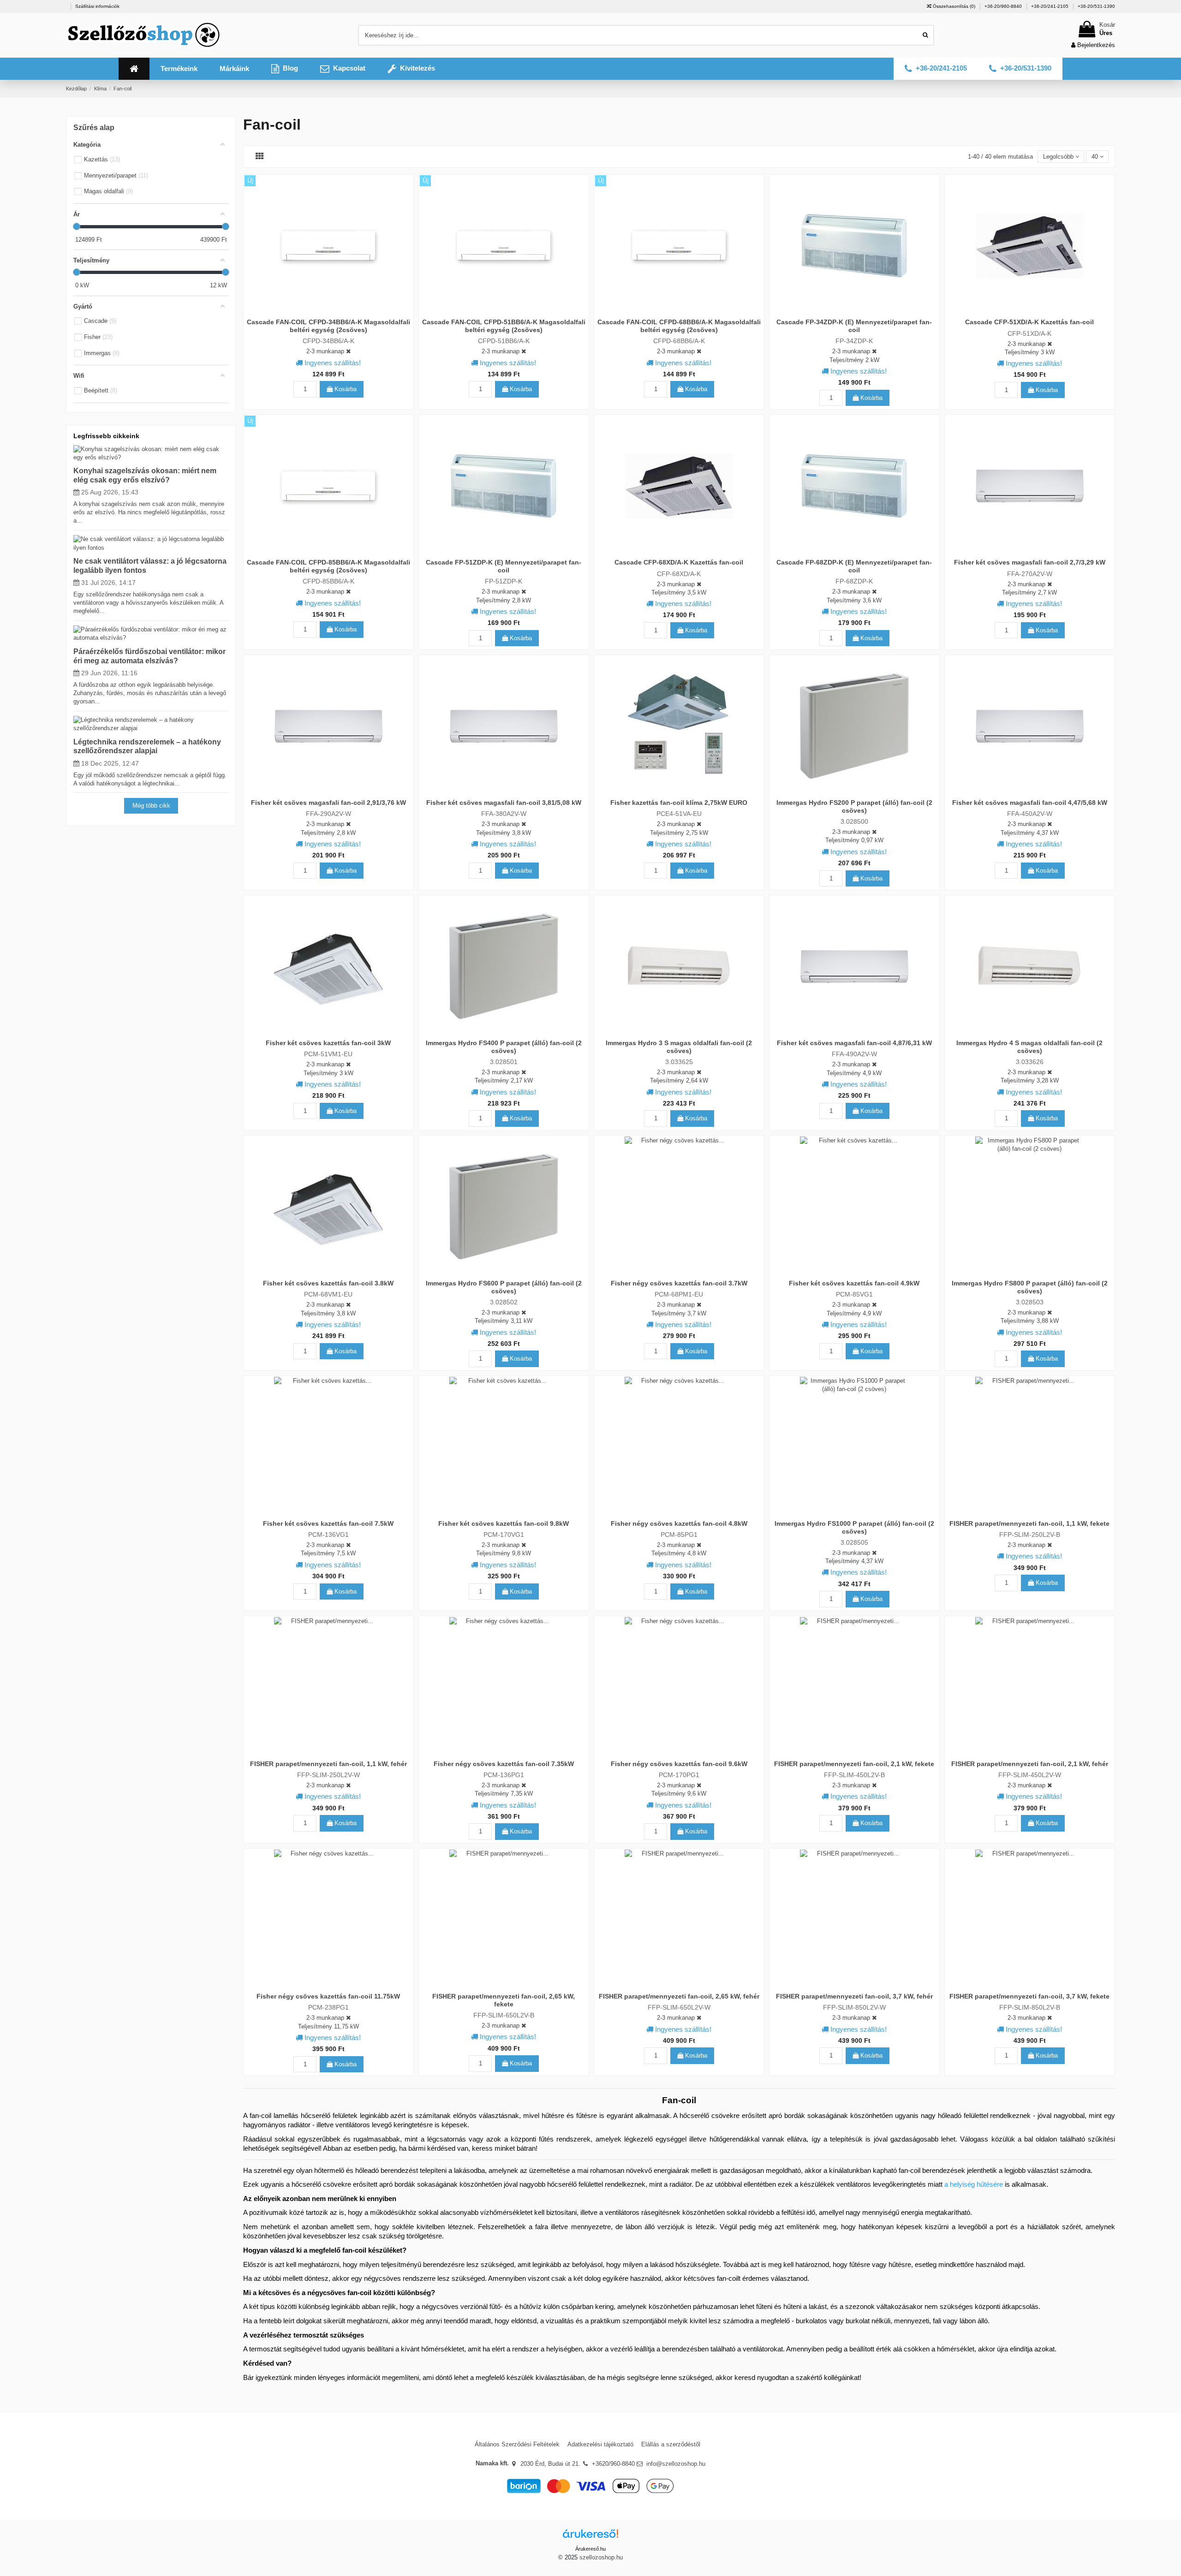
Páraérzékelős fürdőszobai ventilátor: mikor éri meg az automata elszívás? (149, 656)
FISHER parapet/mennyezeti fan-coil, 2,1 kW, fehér (1030, 1764)
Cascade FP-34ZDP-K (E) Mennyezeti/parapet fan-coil (854, 326)
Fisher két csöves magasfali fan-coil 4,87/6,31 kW (854, 1043)
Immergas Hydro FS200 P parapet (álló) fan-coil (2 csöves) (854, 806)
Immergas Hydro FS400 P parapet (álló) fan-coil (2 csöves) (504, 1047)
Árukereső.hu (590, 2549)
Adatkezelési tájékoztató (600, 2444)
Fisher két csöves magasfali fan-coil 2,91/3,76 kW (328, 803)
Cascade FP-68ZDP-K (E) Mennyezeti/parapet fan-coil (854, 566)
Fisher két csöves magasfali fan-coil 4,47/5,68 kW (1030, 803)
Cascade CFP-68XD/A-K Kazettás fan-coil (679, 562)
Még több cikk (151, 806)
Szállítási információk (97, 6)
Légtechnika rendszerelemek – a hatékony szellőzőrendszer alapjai (147, 746)
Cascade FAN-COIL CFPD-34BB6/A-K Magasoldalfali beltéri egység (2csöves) (328, 326)
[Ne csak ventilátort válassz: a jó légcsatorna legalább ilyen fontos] (151, 543)
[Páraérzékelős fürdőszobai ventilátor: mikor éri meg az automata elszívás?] (151, 634)
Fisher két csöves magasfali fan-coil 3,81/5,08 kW (504, 803)
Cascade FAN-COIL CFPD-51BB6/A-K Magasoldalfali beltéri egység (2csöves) (504, 326)
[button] (179, 69)
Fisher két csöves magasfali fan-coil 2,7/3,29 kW (1030, 562)
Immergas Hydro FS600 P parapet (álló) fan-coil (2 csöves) (504, 1287)
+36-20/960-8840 (1004, 6)
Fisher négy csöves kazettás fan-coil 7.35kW (504, 1764)
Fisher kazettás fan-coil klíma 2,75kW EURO (679, 803)
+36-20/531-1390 (1096, 6)
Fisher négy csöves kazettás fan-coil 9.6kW (679, 1764)
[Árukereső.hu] (590, 2537)
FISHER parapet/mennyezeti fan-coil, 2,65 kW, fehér (679, 1996)
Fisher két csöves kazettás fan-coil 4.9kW (854, 1283)
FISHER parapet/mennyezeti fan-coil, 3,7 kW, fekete (1029, 1996)
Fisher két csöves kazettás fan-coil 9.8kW (504, 1523)
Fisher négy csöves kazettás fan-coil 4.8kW (679, 1523)
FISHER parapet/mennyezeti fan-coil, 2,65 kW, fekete (504, 2000)
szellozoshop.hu (601, 2557)
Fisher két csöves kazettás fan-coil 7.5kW (328, 1523)
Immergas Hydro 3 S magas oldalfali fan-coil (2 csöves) (679, 1047)
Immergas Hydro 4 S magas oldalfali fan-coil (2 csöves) (1029, 1047)
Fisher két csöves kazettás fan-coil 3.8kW (328, 1283)
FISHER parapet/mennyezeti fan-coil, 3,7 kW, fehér (854, 1996)
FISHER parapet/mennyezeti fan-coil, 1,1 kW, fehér (328, 1764)
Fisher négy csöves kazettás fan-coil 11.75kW (328, 1996)
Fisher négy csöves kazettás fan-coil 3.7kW (679, 1283)
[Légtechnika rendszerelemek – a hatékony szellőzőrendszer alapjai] (151, 724)
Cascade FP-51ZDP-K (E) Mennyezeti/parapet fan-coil (504, 566)
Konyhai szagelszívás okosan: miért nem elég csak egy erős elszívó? (145, 475)
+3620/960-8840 (613, 2464)
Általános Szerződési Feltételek (517, 2444)
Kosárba (345, 389)
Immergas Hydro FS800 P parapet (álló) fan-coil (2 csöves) (1030, 1287)
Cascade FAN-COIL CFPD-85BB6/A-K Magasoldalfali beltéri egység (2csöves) (328, 566)
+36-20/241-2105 (1050, 6)
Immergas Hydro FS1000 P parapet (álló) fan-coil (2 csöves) (854, 1527)
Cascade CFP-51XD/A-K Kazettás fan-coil (1029, 322)
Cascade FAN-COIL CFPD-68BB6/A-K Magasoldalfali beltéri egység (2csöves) (679, 326)
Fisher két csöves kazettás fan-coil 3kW (328, 1043)
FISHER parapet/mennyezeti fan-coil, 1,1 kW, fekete (1029, 1523)
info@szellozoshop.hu (676, 2464)
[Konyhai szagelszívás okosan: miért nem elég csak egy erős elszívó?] (151, 453)
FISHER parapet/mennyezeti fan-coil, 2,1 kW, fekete (854, 1764)
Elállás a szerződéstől (671, 2444)
